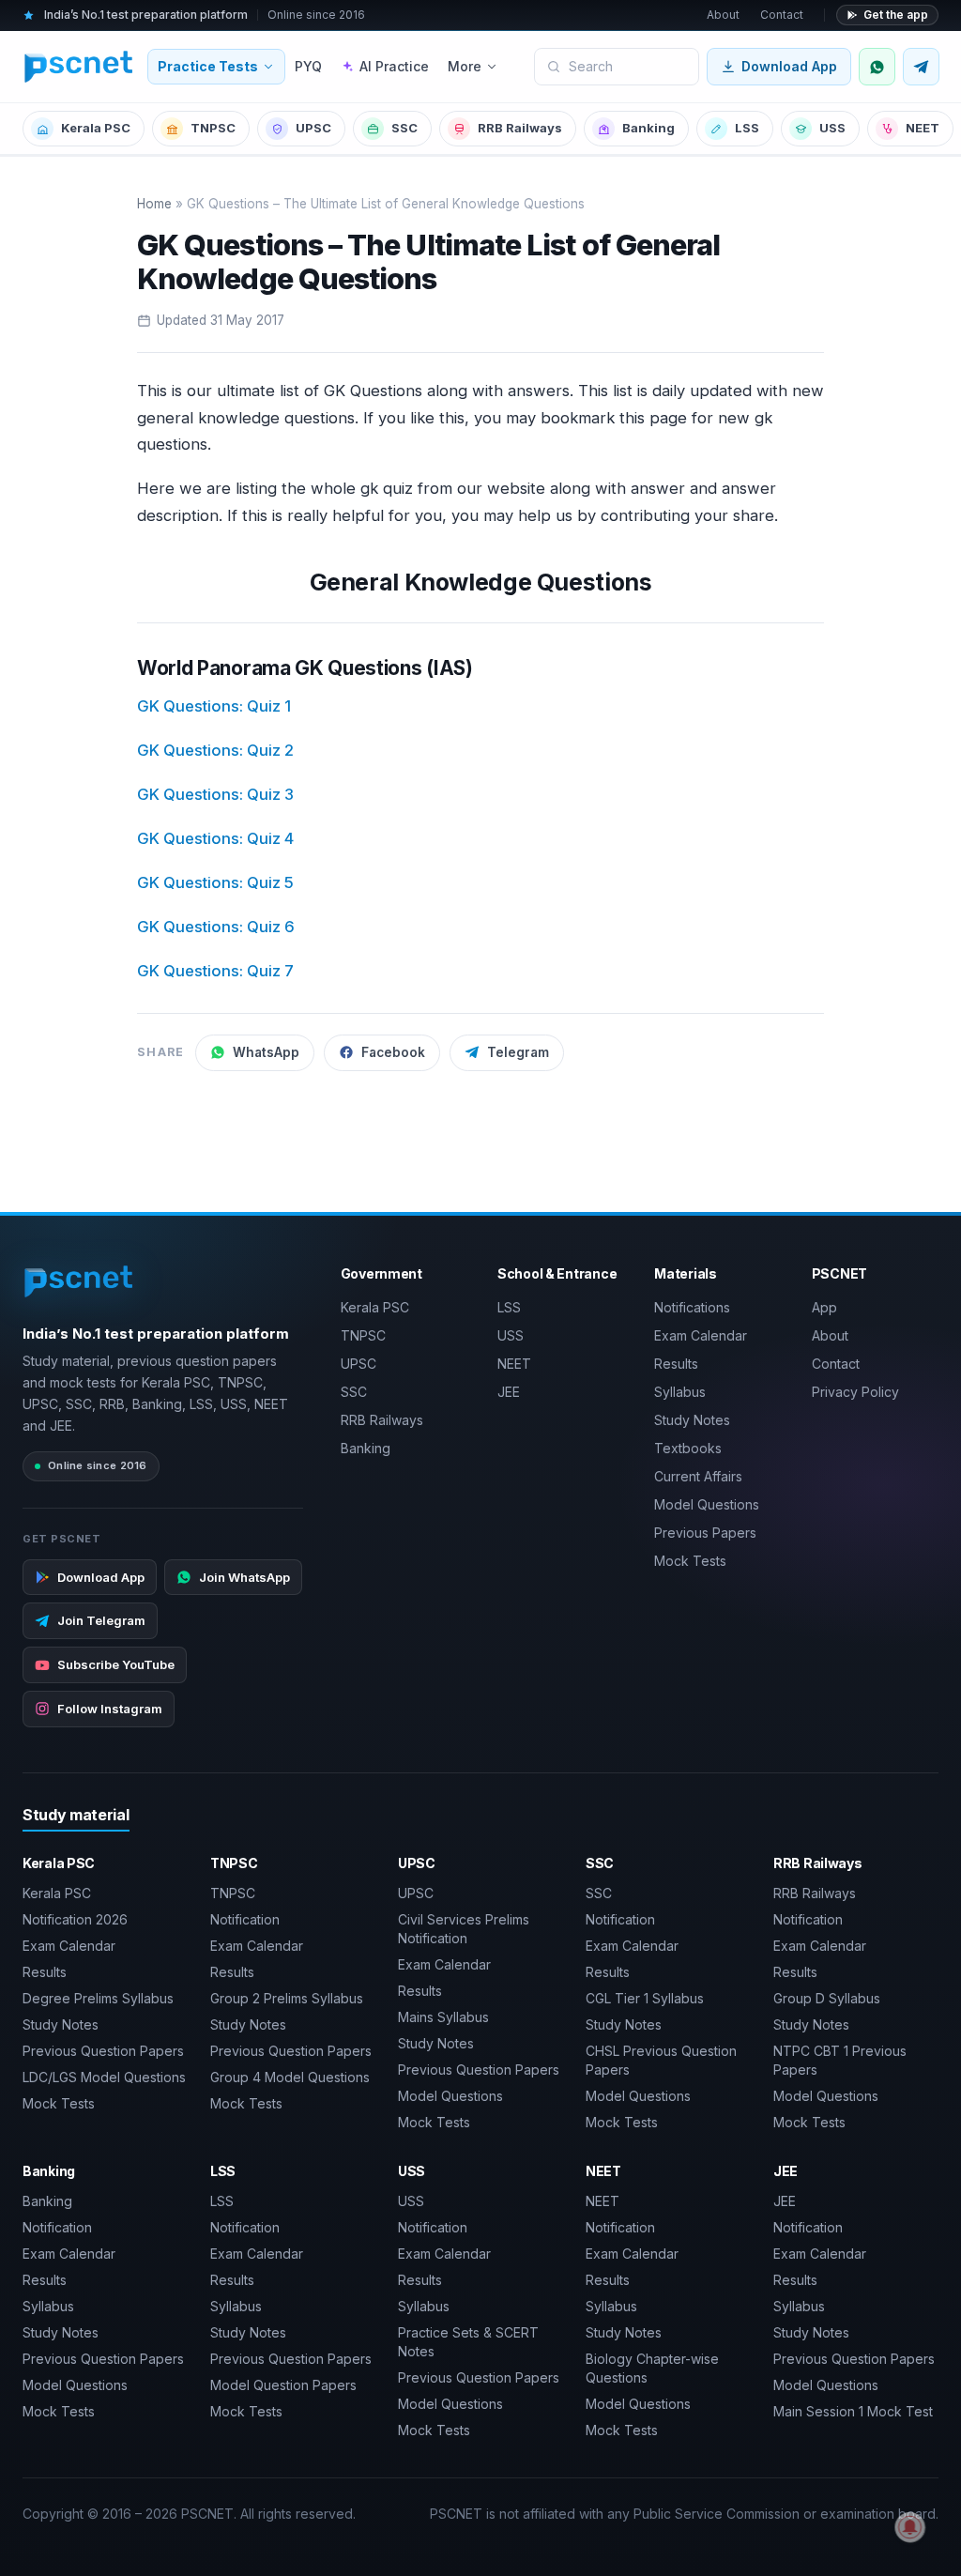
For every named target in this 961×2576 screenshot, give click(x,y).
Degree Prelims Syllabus (98, 1998)
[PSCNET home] (79, 67)
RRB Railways (520, 128)
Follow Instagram (110, 1709)
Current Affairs (698, 1476)
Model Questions (707, 1504)
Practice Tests (208, 66)
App (824, 1307)
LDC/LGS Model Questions (104, 2077)
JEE (509, 1392)
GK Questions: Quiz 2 (215, 750)
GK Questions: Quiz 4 (215, 838)
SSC (404, 128)
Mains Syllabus (443, 2017)
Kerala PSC (96, 128)
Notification (245, 1919)
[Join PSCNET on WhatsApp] (877, 67)
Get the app (896, 15)
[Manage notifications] (910, 2527)
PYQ (308, 66)
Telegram (518, 1052)
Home (154, 204)
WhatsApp (266, 1052)
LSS (747, 128)
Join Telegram (101, 1620)
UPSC (313, 128)
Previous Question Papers (103, 2051)
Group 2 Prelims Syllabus (287, 1998)
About (723, 15)
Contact (782, 15)
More (465, 66)
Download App (789, 66)
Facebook (393, 1052)
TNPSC (213, 128)
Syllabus (680, 1392)
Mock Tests (690, 1561)
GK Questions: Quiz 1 (214, 706)
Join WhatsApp (244, 1577)
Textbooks (688, 1448)
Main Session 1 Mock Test (853, 2411)
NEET (923, 128)
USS (832, 128)
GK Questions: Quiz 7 (215, 971)
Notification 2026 (75, 1919)
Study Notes (692, 1420)
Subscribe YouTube (116, 1664)
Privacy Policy (855, 1392)
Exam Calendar (701, 1335)
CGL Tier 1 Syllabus (645, 1998)
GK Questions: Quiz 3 (215, 794)
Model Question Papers (283, 2385)
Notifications (692, 1307)
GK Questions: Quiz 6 (216, 927)
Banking (648, 128)
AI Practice (394, 66)
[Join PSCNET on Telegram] (921, 67)
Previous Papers (705, 1533)
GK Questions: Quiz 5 (215, 882)
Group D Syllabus (827, 1998)
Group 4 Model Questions (290, 2077)
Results (676, 1364)
